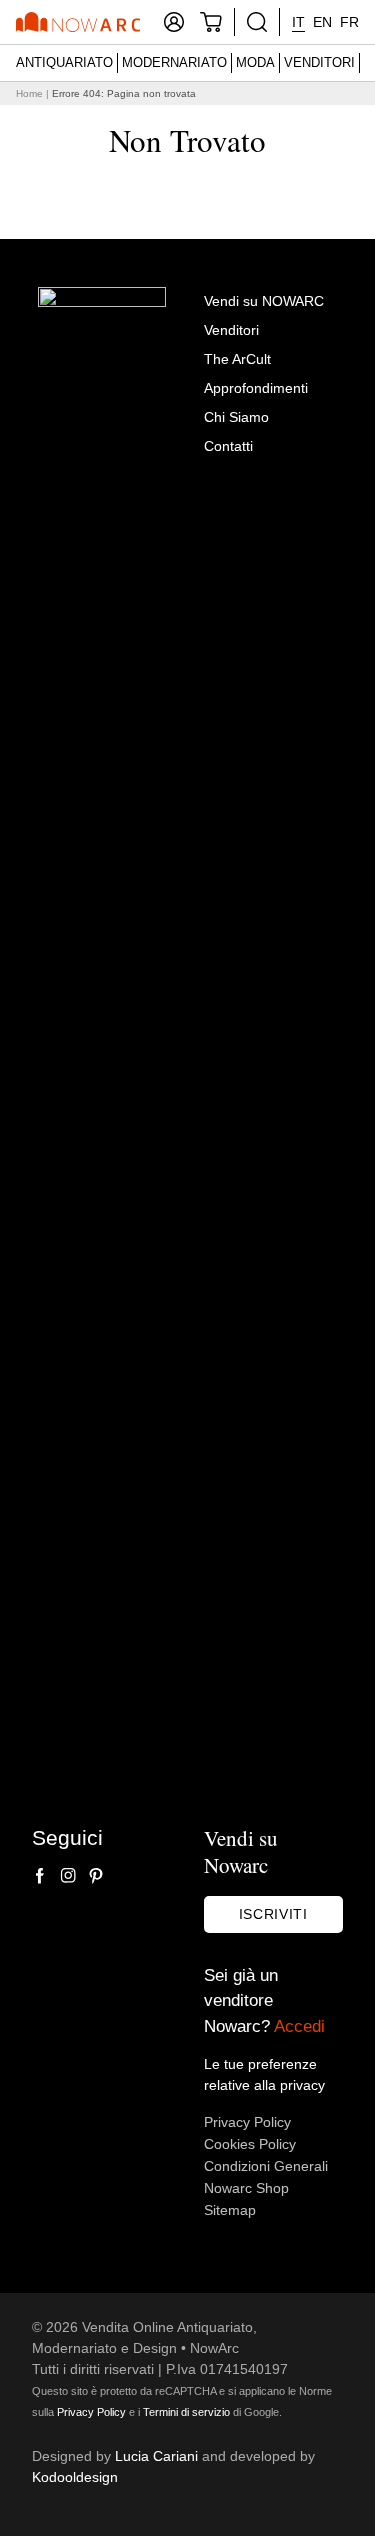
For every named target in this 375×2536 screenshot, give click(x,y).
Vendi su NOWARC (264, 301)
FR (349, 22)
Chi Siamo (236, 417)
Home (29, 93)
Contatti (228, 446)
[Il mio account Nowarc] (174, 22)
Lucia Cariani (156, 2456)
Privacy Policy (247, 2122)
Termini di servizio (186, 2412)
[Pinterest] (96, 1876)
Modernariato (174, 62)
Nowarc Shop (246, 2188)
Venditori (319, 62)
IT (298, 22)
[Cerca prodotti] (257, 22)
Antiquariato (64, 62)
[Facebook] (40, 1876)
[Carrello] (211, 22)
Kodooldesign (75, 2477)
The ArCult (237, 359)
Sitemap (230, 2210)
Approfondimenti (256, 388)
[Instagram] (68, 1876)
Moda (255, 62)
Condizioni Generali (266, 2166)
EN (322, 22)
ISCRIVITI (273, 1914)
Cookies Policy (250, 2144)
